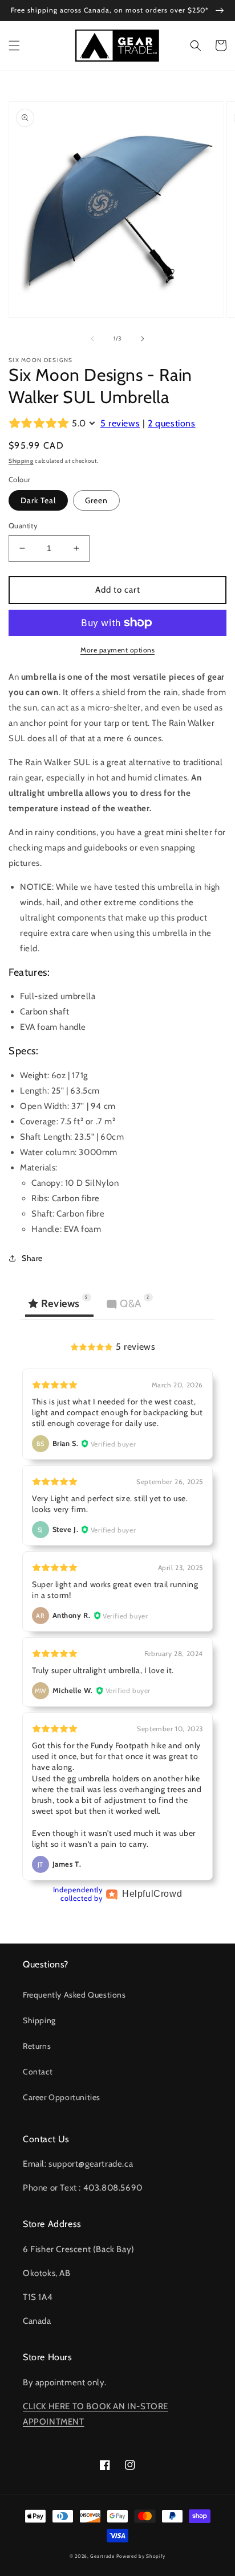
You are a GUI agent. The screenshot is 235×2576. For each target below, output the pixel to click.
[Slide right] (143, 339)
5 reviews (120, 423)
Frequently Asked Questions (74, 1995)
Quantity (23, 525)
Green (96, 500)
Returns (37, 2046)
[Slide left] (92, 339)
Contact (38, 2072)
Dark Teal (38, 500)
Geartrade (102, 2556)
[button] (14, 46)
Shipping (21, 461)
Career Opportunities (62, 2097)
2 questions (172, 423)
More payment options (117, 650)
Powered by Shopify (141, 2556)
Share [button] (32, 1258)
